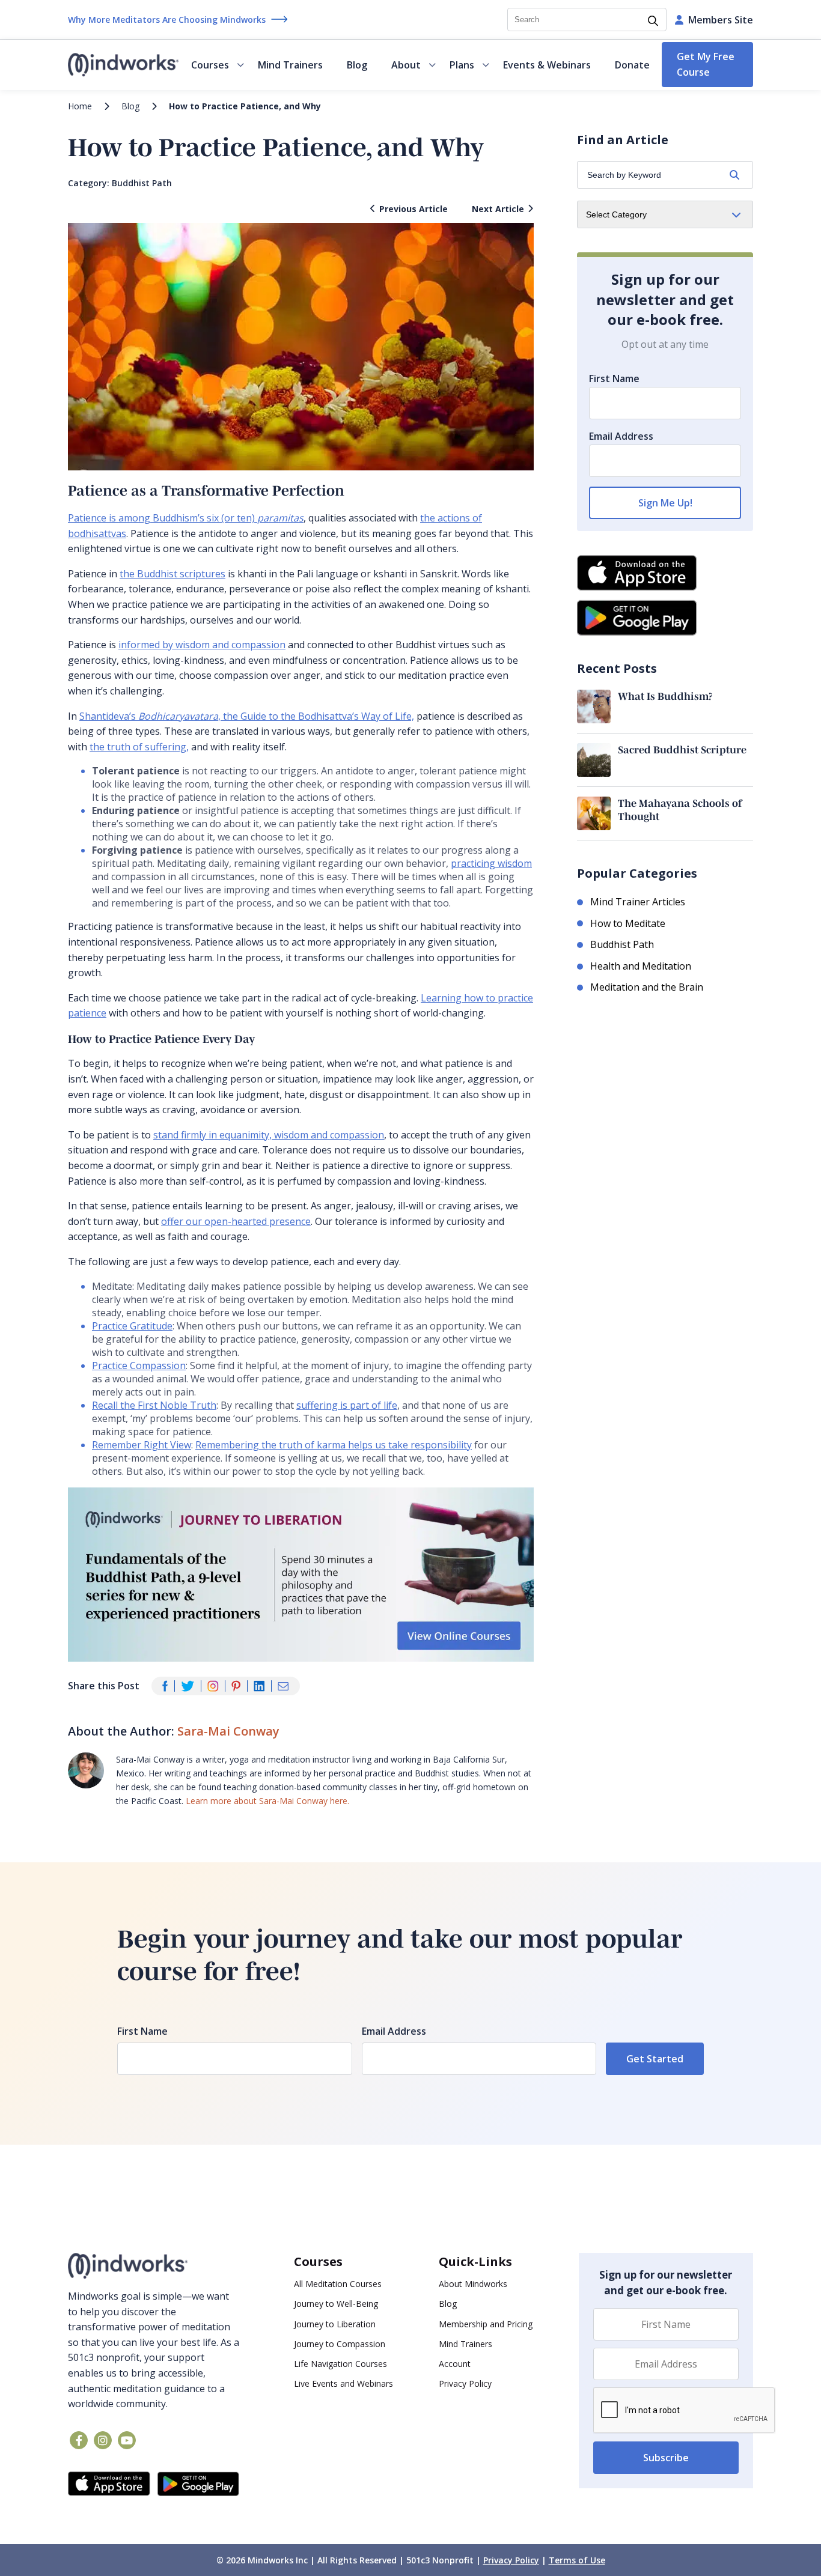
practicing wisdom (491, 863)
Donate (632, 65)
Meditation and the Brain (647, 987)
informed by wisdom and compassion (202, 645)
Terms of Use (577, 2560)
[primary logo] (124, 65)
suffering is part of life (347, 1405)
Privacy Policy (465, 2383)
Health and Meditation (641, 966)
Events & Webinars (547, 65)
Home (80, 106)
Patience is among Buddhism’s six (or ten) (186, 518)
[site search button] (653, 22)
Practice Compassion (139, 1365)
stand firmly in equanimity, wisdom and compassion (269, 1135)
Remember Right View (142, 1445)
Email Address (621, 436)
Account (455, 2364)
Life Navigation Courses (340, 2364)
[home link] (154, 2266)
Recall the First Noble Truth (154, 1405)
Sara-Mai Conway (228, 1731)
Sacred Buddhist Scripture (682, 749)
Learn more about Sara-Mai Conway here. (267, 1801)
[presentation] (685, 2411)
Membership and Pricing (486, 2324)
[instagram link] (103, 2440)
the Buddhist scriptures (172, 574)
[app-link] (109, 2484)
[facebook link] (79, 2440)
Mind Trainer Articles (638, 902)
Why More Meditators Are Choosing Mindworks (167, 20)
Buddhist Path (142, 183)
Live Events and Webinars (343, 2383)
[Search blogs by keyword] (734, 175)
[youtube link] (127, 2440)
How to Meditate (628, 923)
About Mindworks (473, 2284)
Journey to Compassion (340, 2344)
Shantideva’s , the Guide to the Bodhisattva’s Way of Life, (247, 716)
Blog (357, 65)
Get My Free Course (706, 64)
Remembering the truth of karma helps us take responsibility (334, 1445)
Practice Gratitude (132, 1326)
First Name (614, 378)
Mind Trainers (290, 65)
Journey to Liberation (335, 2324)
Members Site (721, 20)
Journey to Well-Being (336, 2304)
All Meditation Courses (338, 2284)
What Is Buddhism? (665, 696)
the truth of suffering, (139, 747)
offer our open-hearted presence (236, 1221)
